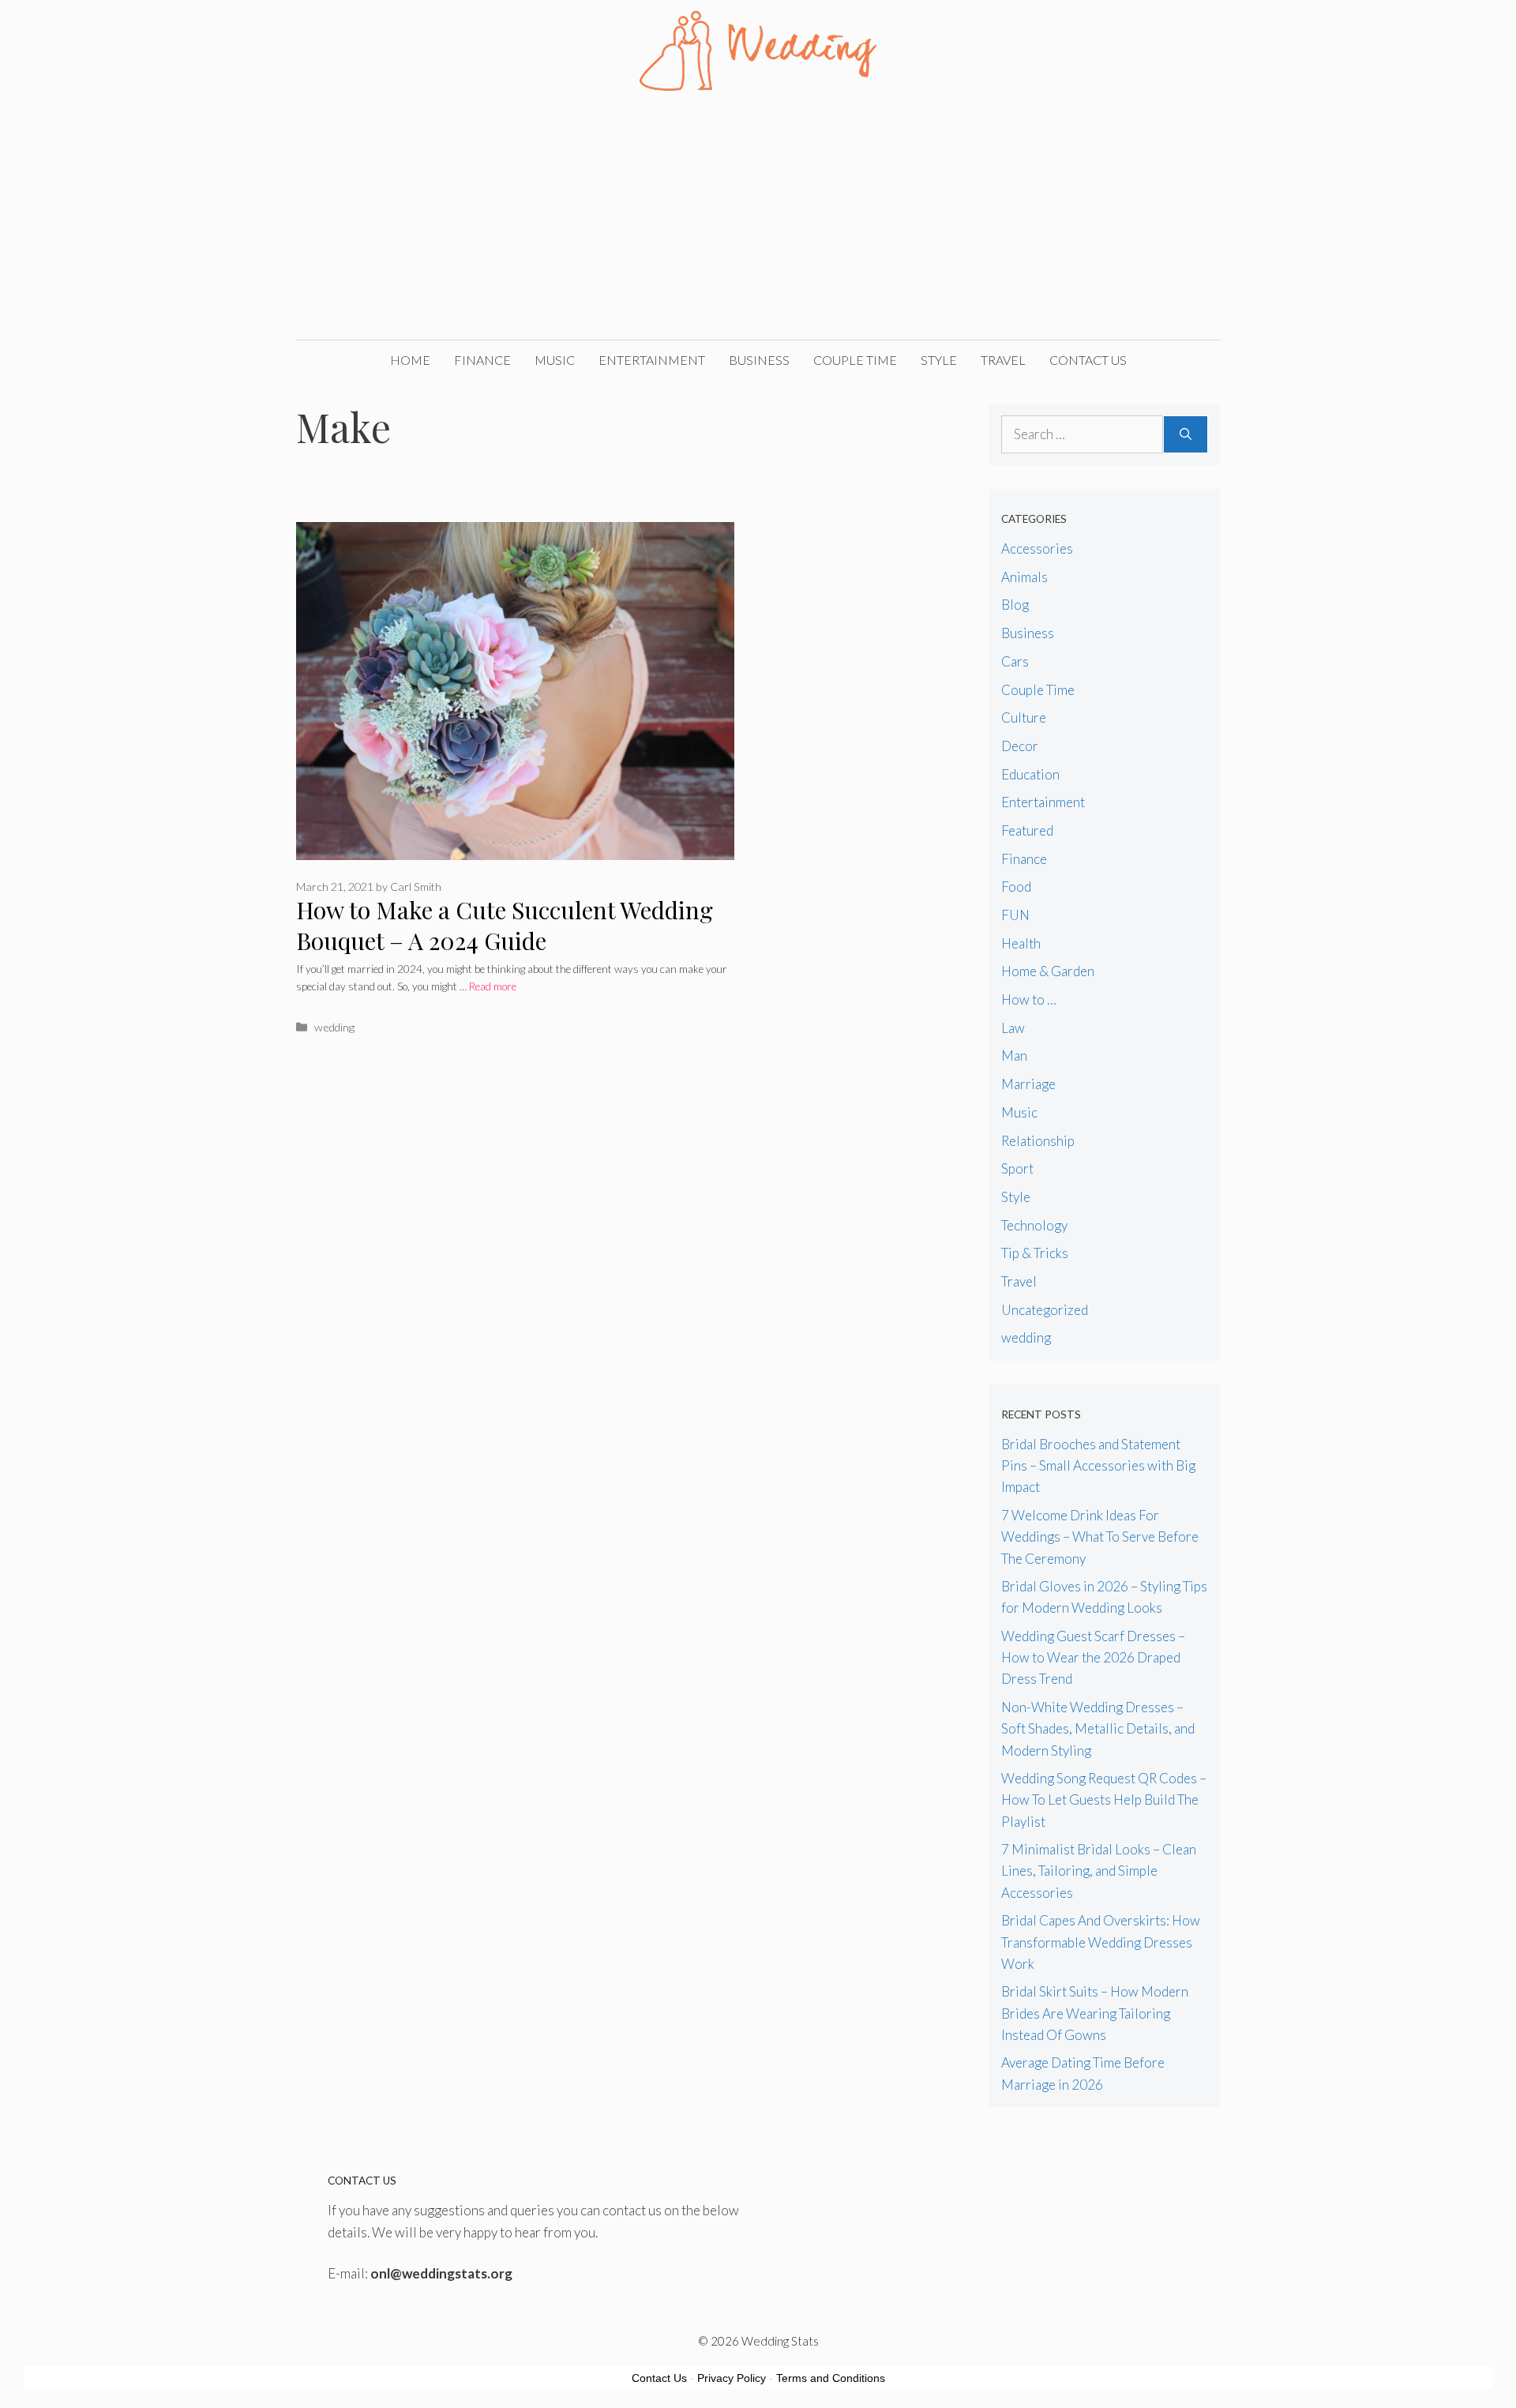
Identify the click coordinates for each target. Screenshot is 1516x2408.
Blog (1015, 605)
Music (555, 360)
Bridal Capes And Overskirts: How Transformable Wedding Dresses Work (1101, 1942)
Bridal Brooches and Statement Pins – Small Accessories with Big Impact (1098, 1465)
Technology (1034, 1225)
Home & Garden (1048, 971)
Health (1021, 943)
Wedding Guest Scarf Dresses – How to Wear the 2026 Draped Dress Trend (1093, 1657)
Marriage (1028, 1084)
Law (1013, 1028)
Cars (1015, 661)
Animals (1024, 577)
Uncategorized (1045, 1310)
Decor (1020, 746)
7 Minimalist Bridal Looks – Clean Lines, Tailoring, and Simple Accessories (1099, 1871)
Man (1014, 1056)
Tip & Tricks (1035, 1253)
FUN (1015, 915)
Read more (493, 986)
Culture (1024, 718)
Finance (482, 360)
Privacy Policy (732, 2378)
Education (1030, 774)
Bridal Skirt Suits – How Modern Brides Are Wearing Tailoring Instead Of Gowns (1095, 2013)
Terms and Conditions (831, 2378)
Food (1016, 887)
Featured (1027, 830)
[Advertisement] (758, 221)
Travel (1003, 360)
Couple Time (855, 360)
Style (939, 360)
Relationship (1038, 1141)
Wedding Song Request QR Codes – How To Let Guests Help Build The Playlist (1104, 1799)
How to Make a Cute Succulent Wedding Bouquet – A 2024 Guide (505, 925)
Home (410, 360)
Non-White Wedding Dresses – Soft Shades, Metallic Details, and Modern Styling (1098, 1728)
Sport (1017, 1168)
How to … (1029, 999)
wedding (334, 1027)
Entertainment (652, 360)
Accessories (1037, 548)
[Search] (1186, 434)
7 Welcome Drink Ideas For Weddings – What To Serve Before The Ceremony (1100, 1536)
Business (759, 360)
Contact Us (1088, 360)
